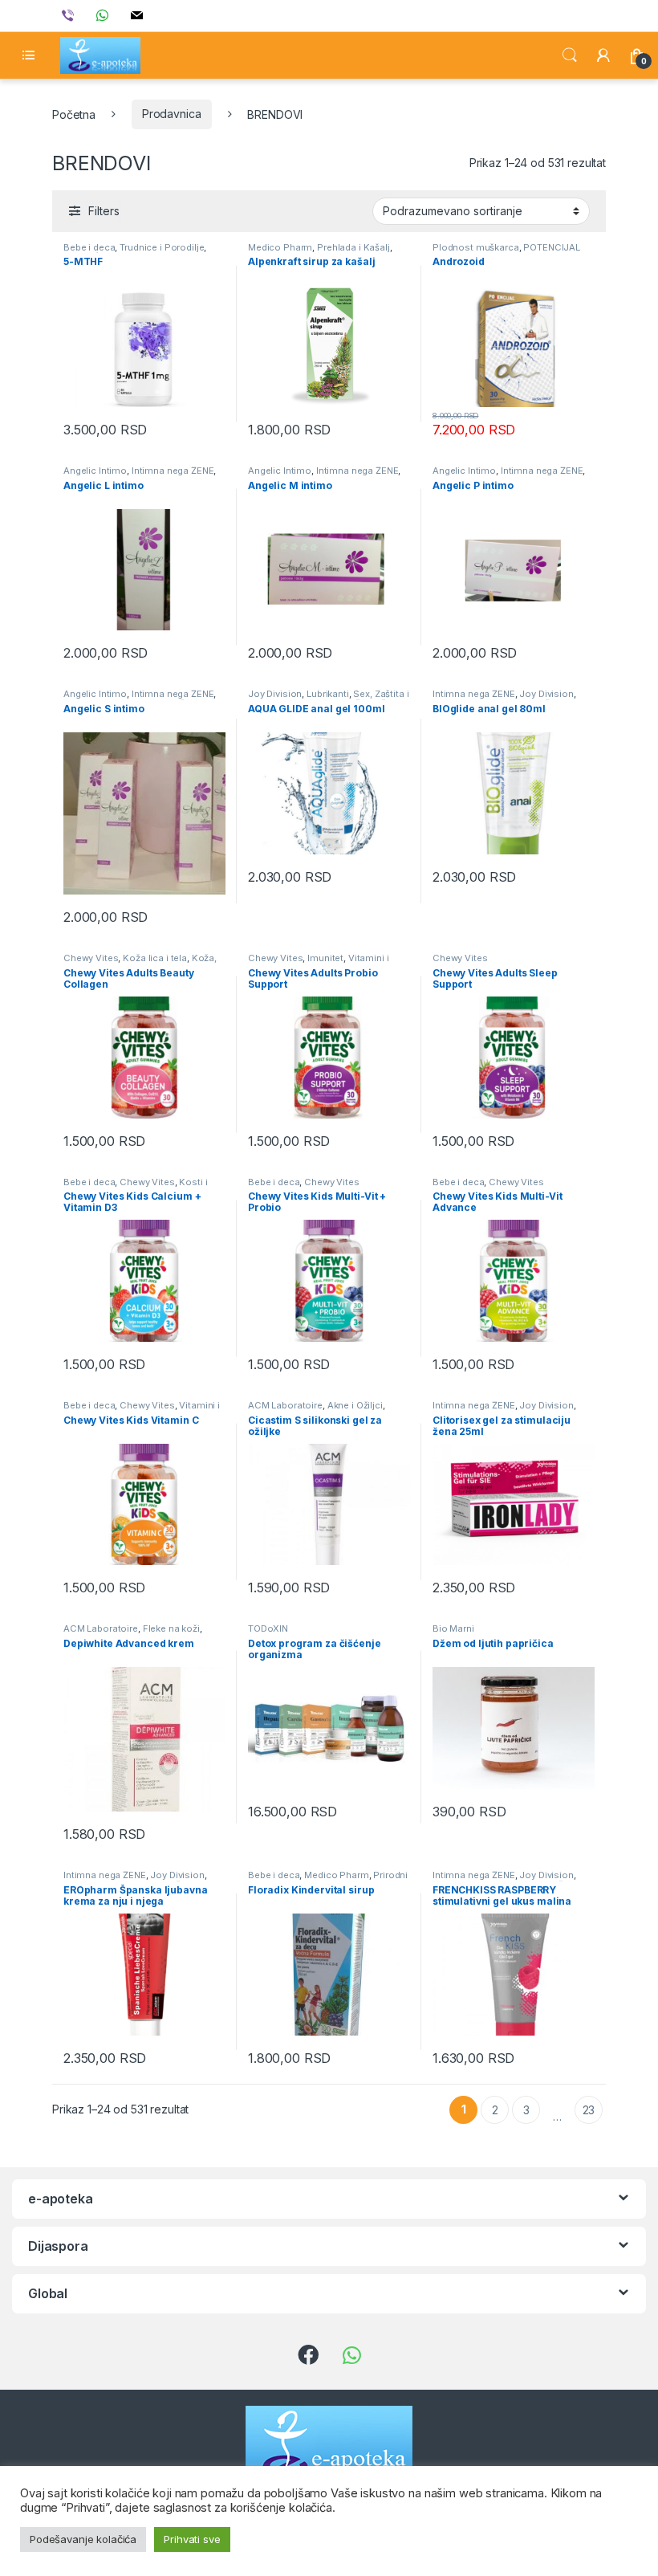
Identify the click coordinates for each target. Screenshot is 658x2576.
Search (570, 55)
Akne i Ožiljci (355, 1405)
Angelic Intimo (95, 471)
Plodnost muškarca (476, 247)
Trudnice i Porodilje (162, 247)
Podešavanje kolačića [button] (83, 2539)
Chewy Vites (91, 958)
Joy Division (275, 694)
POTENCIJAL (552, 247)
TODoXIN (268, 1628)
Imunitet (325, 958)
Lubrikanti (328, 694)
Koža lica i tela (155, 958)
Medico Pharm (280, 247)
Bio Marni (453, 1628)
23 (589, 2110)
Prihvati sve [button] (192, 2539)
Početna (74, 114)
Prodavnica (172, 114)
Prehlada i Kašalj (353, 247)
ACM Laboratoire (285, 1405)
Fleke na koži (171, 1628)
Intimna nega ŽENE (173, 471)
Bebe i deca (89, 247)
